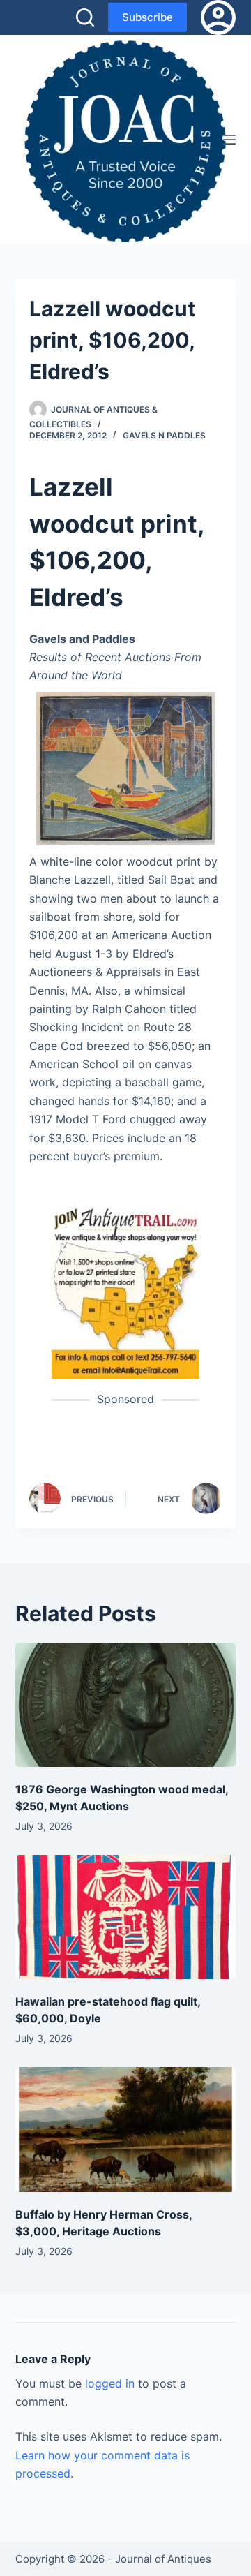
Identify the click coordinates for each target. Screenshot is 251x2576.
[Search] (85, 17)
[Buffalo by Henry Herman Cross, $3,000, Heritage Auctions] (126, 2129)
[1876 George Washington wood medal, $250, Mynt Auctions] (126, 1705)
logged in (110, 2383)
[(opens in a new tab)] (126, 1291)
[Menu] (229, 140)
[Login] (218, 17)
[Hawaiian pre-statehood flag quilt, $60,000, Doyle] (126, 1917)
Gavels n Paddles (164, 435)
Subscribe (147, 17)
